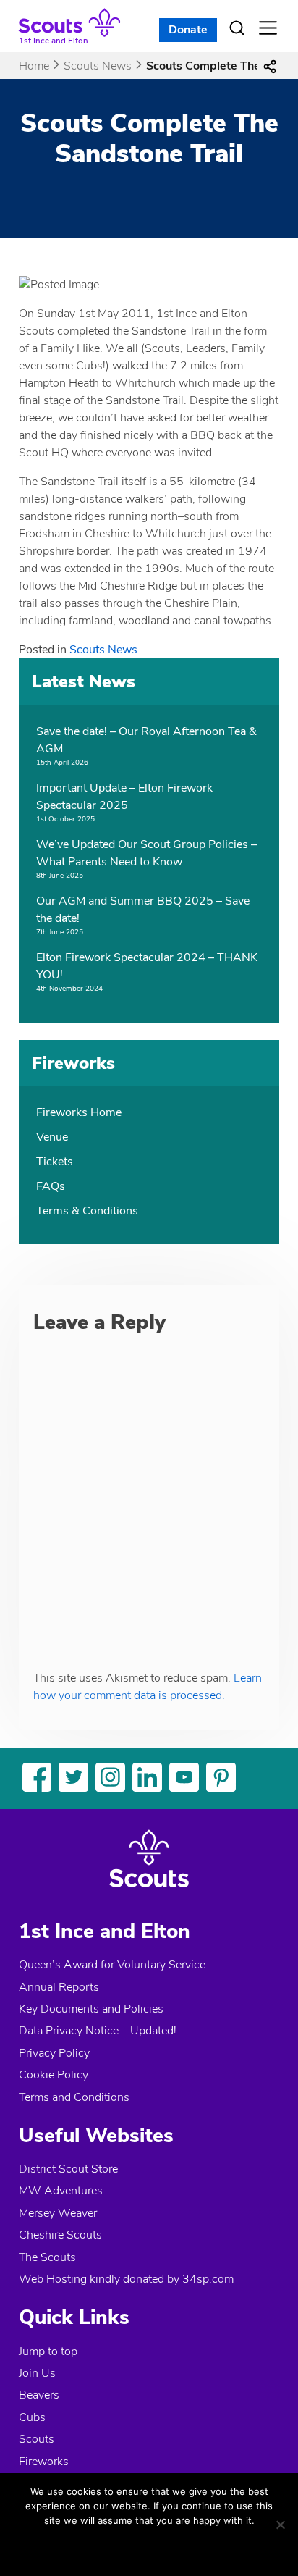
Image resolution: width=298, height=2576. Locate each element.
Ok (102, 2546)
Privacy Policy (54, 2053)
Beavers (39, 2395)
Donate (188, 30)
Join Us (37, 2373)
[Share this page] (270, 66)
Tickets (55, 1162)
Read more (171, 2546)
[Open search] (237, 28)
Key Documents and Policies (91, 2009)
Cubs (32, 2417)
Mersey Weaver (58, 2213)
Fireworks (44, 2462)
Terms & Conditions (87, 1211)
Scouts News (98, 66)
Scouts (37, 2439)
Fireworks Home (79, 1112)
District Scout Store (68, 2169)
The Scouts (47, 2257)
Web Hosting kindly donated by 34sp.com (126, 2279)
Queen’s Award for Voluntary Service (112, 1965)
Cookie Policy (54, 2075)
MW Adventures (61, 2191)
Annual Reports (59, 1987)
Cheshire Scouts (60, 2235)
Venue (52, 1137)
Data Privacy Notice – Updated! (98, 2031)
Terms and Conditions (74, 2097)
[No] (280, 2525)
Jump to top (48, 2351)
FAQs (51, 1186)
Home (34, 66)
